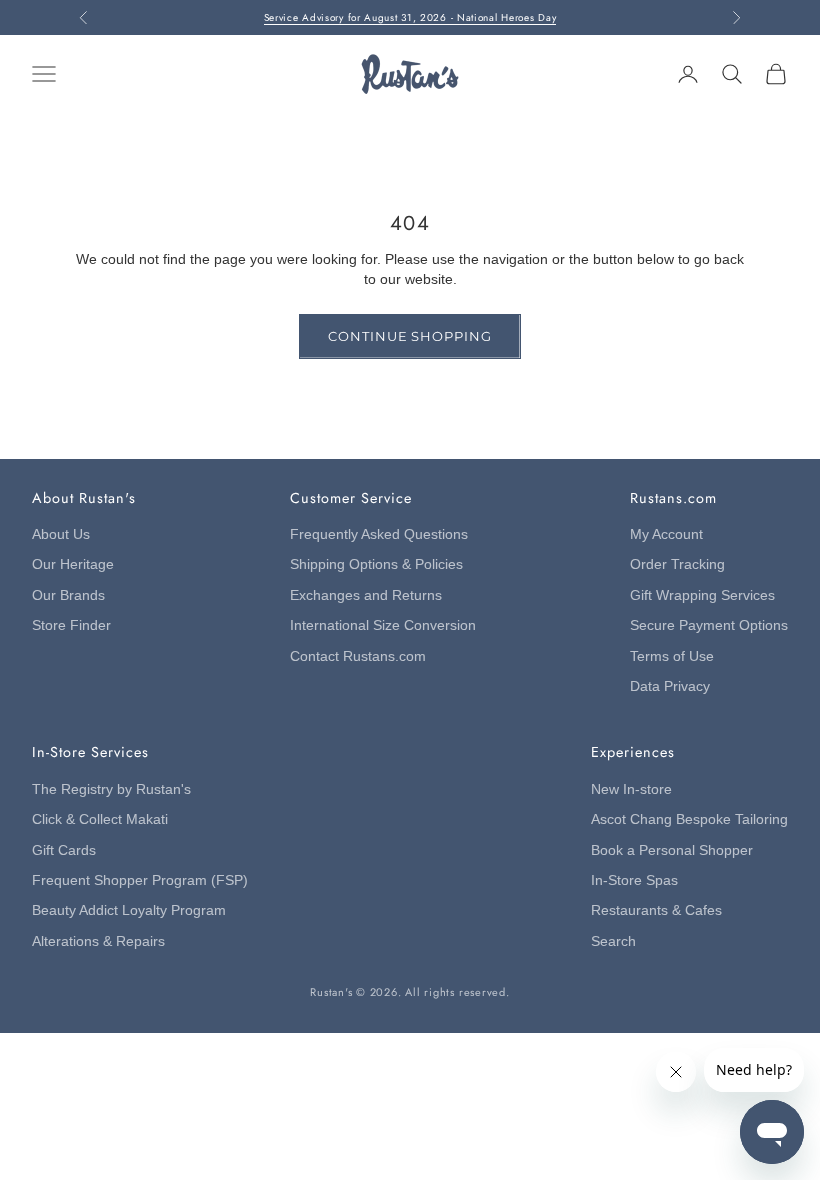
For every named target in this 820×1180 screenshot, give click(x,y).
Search (613, 941)
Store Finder (71, 625)
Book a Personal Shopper (672, 850)
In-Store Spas (634, 880)
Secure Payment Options (709, 625)
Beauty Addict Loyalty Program (129, 910)
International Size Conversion (383, 625)
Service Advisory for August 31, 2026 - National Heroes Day (410, 17)
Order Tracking (677, 564)
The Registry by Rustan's (111, 789)
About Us (61, 534)
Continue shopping (409, 336)
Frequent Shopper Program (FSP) (140, 880)
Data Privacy (670, 686)
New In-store (631, 789)
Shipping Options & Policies (376, 564)
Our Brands (68, 595)
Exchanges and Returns (366, 595)
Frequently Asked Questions (379, 534)
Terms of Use (672, 656)
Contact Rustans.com (358, 656)
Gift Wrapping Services (702, 595)
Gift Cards (64, 850)
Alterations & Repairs (98, 941)
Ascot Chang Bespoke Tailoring (689, 819)
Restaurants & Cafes (656, 910)
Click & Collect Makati (100, 819)
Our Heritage (73, 564)
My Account (666, 534)
